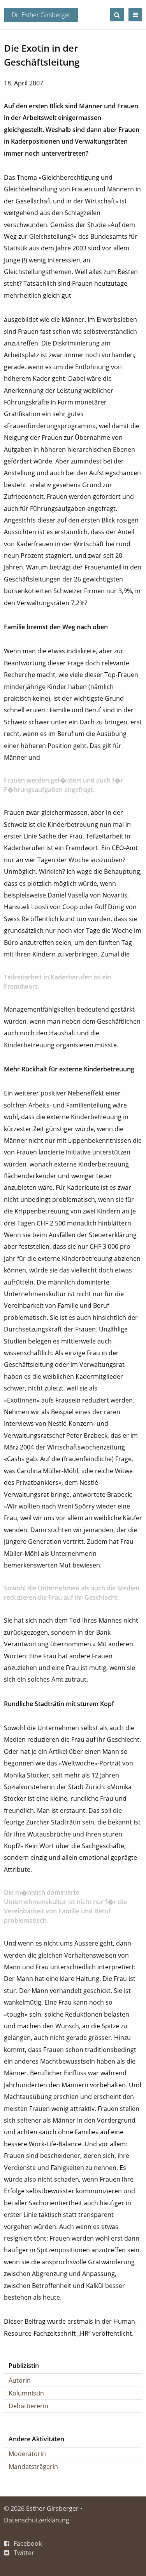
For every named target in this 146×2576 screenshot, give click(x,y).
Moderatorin (27, 2454)
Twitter (24, 2553)
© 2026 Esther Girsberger (41, 2508)
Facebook (28, 2543)
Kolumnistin (26, 2393)
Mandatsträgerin (33, 2467)
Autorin (20, 2380)
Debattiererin (28, 2406)
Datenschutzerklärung (37, 2520)
